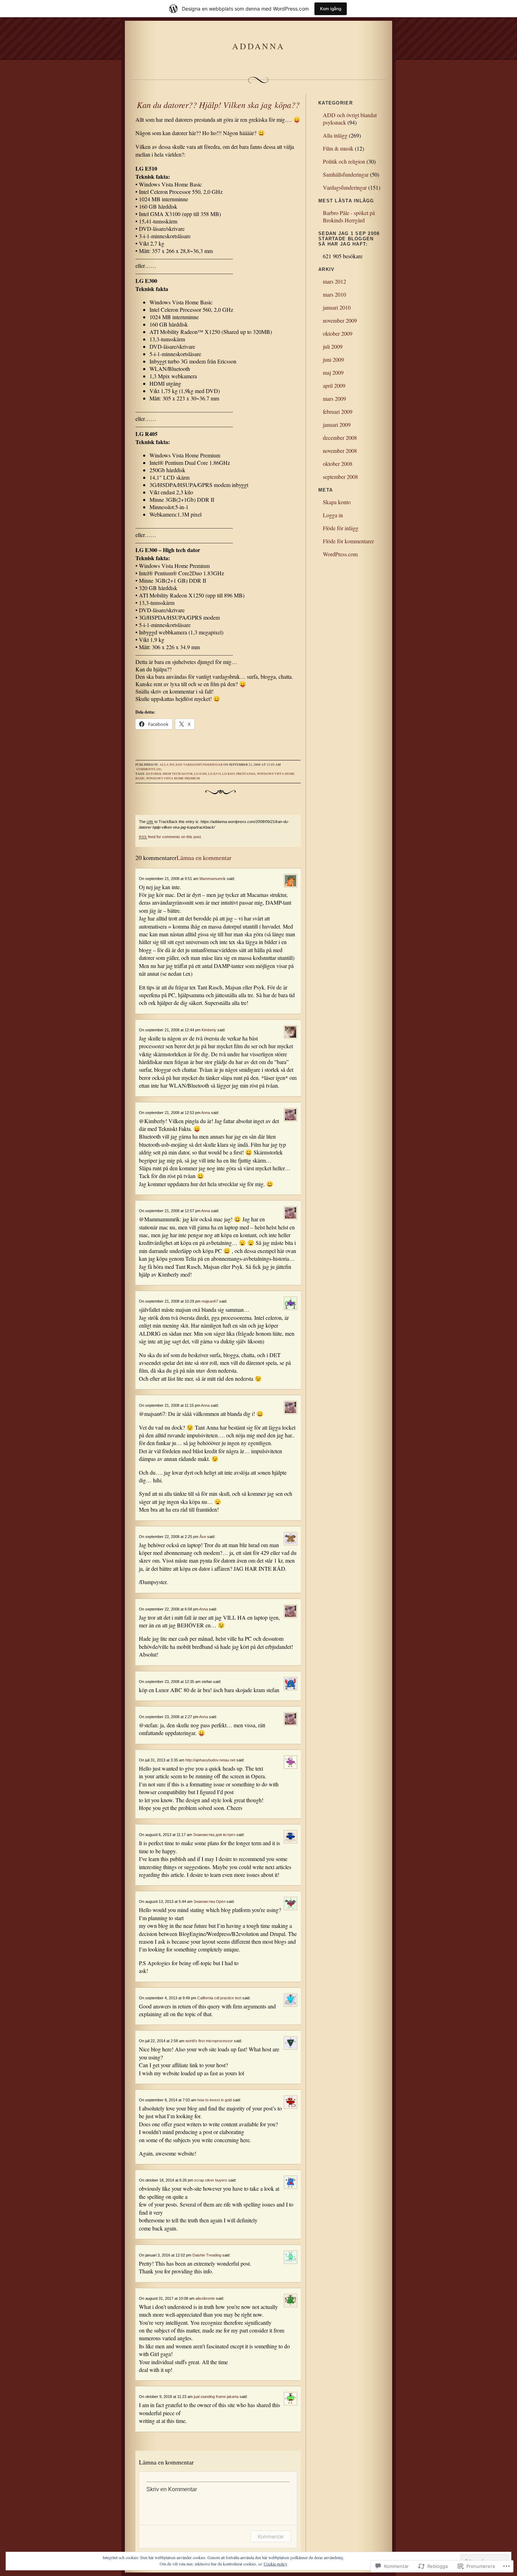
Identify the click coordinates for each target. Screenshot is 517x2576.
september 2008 (340, 477)
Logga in (333, 515)
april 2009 (334, 385)
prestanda (246, 774)
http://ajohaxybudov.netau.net (210, 1760)
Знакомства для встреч (214, 1835)
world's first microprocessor (209, 2041)
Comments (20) (149, 769)
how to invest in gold (215, 2100)
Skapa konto (337, 502)
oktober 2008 (338, 464)
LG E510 (215, 774)
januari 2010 (337, 307)
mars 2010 (334, 294)
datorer (154, 774)
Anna (206, 1113)
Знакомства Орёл (209, 1901)
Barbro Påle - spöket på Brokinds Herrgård (349, 216)
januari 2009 (337, 425)
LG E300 (200, 774)
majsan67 (210, 1301)
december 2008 (340, 438)
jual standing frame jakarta (216, 2397)
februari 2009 (338, 412)
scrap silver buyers (211, 2180)
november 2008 (340, 451)
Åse (203, 1537)
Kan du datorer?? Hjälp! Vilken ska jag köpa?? (218, 105)
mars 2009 (334, 398)
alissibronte (205, 2298)
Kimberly (209, 1030)
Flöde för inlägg (341, 528)
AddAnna (258, 46)
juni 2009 (333, 359)
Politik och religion (344, 161)
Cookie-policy (276, 2564)
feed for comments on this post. (170, 837)
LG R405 (229, 774)
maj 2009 (333, 372)
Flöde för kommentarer (348, 541)
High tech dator (178, 774)
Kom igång (331, 9)
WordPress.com (340, 554)
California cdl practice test (219, 1998)
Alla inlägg (171, 765)
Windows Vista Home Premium (173, 778)
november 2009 (340, 320)
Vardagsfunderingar (203, 765)
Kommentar (271, 2536)
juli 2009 (333, 346)
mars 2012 (334, 281)
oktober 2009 (338, 333)
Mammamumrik (213, 879)
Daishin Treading (207, 2255)
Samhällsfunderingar (346, 174)
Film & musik (338, 148)
